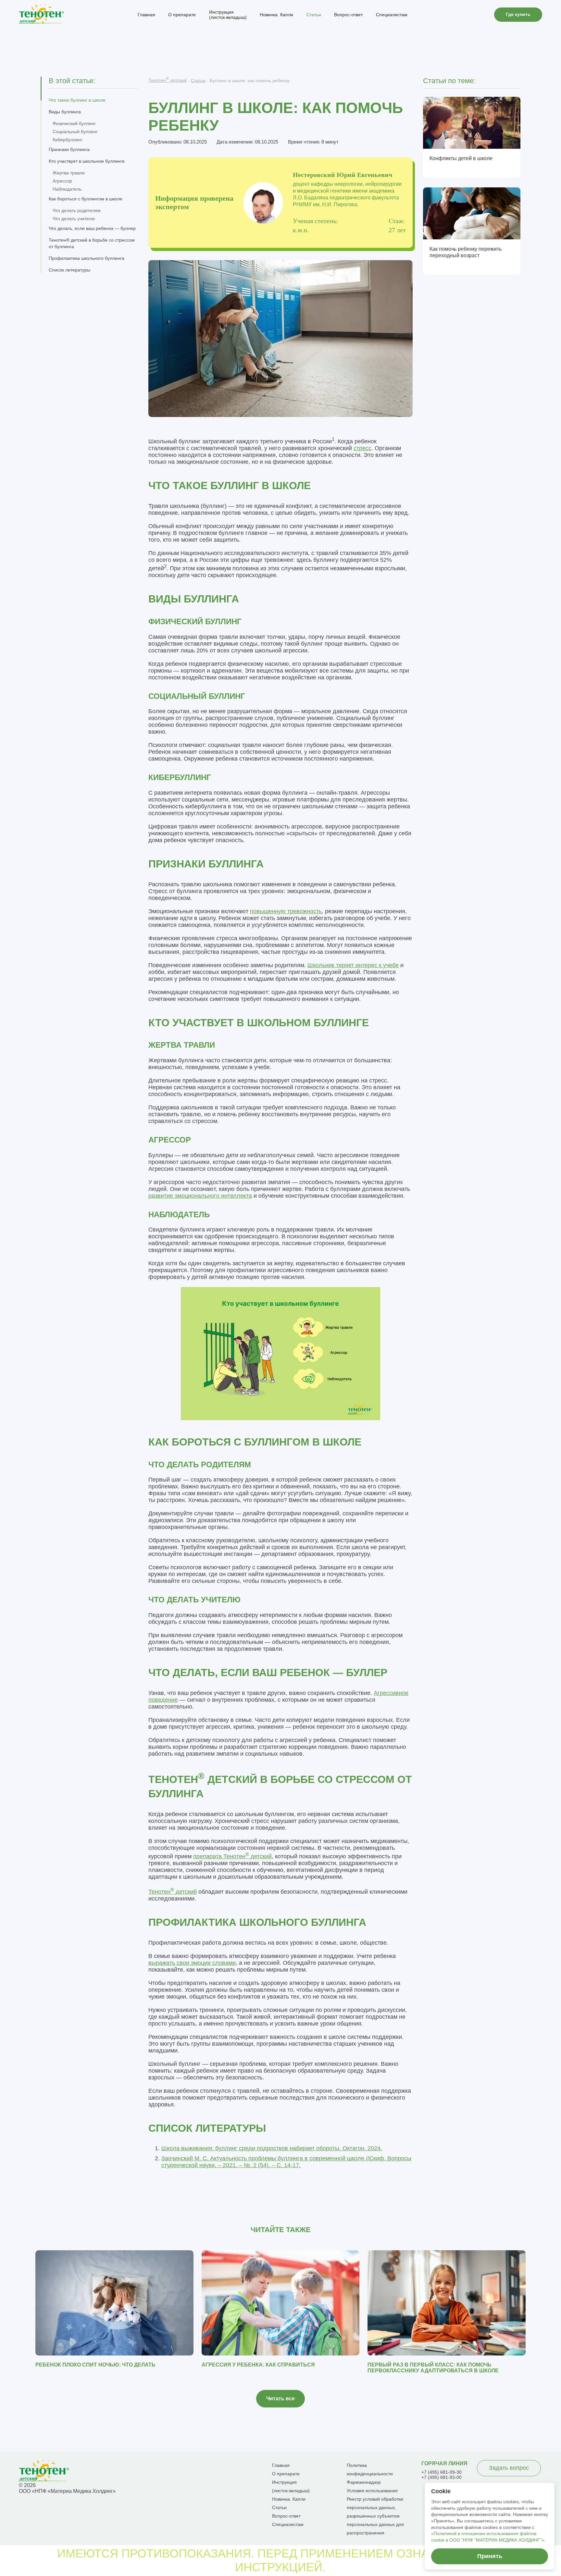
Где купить (518, 14)
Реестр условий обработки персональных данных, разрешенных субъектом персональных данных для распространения (375, 2516)
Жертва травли (69, 173)
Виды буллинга (65, 112)
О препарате (182, 15)
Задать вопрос (509, 2468)
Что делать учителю (74, 219)
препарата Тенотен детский (232, 1856)
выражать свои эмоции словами (192, 1963)
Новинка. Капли (276, 15)
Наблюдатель (67, 189)
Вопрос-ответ (348, 15)
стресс (362, 448)
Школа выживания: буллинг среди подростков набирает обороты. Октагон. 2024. (272, 2148)
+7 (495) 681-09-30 (442, 2472)
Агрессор (62, 181)
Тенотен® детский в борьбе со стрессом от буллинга (92, 243)
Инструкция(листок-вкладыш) (228, 15)
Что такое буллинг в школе (77, 100)
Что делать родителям (77, 210)
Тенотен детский (168, 80)
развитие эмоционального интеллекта (200, 1196)
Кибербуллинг (68, 140)
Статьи (314, 15)
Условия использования (372, 2491)
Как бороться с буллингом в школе (86, 199)
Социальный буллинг (75, 132)
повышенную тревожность (286, 911)
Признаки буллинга (69, 149)
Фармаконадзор (364, 2482)
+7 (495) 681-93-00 (442, 2477)
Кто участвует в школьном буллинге (87, 161)
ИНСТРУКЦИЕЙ (279, 2567)
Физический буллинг (74, 123)
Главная (146, 15)
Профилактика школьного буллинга (87, 258)
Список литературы (69, 270)
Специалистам (392, 15)
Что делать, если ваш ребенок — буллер (92, 228)
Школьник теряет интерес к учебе (353, 965)
